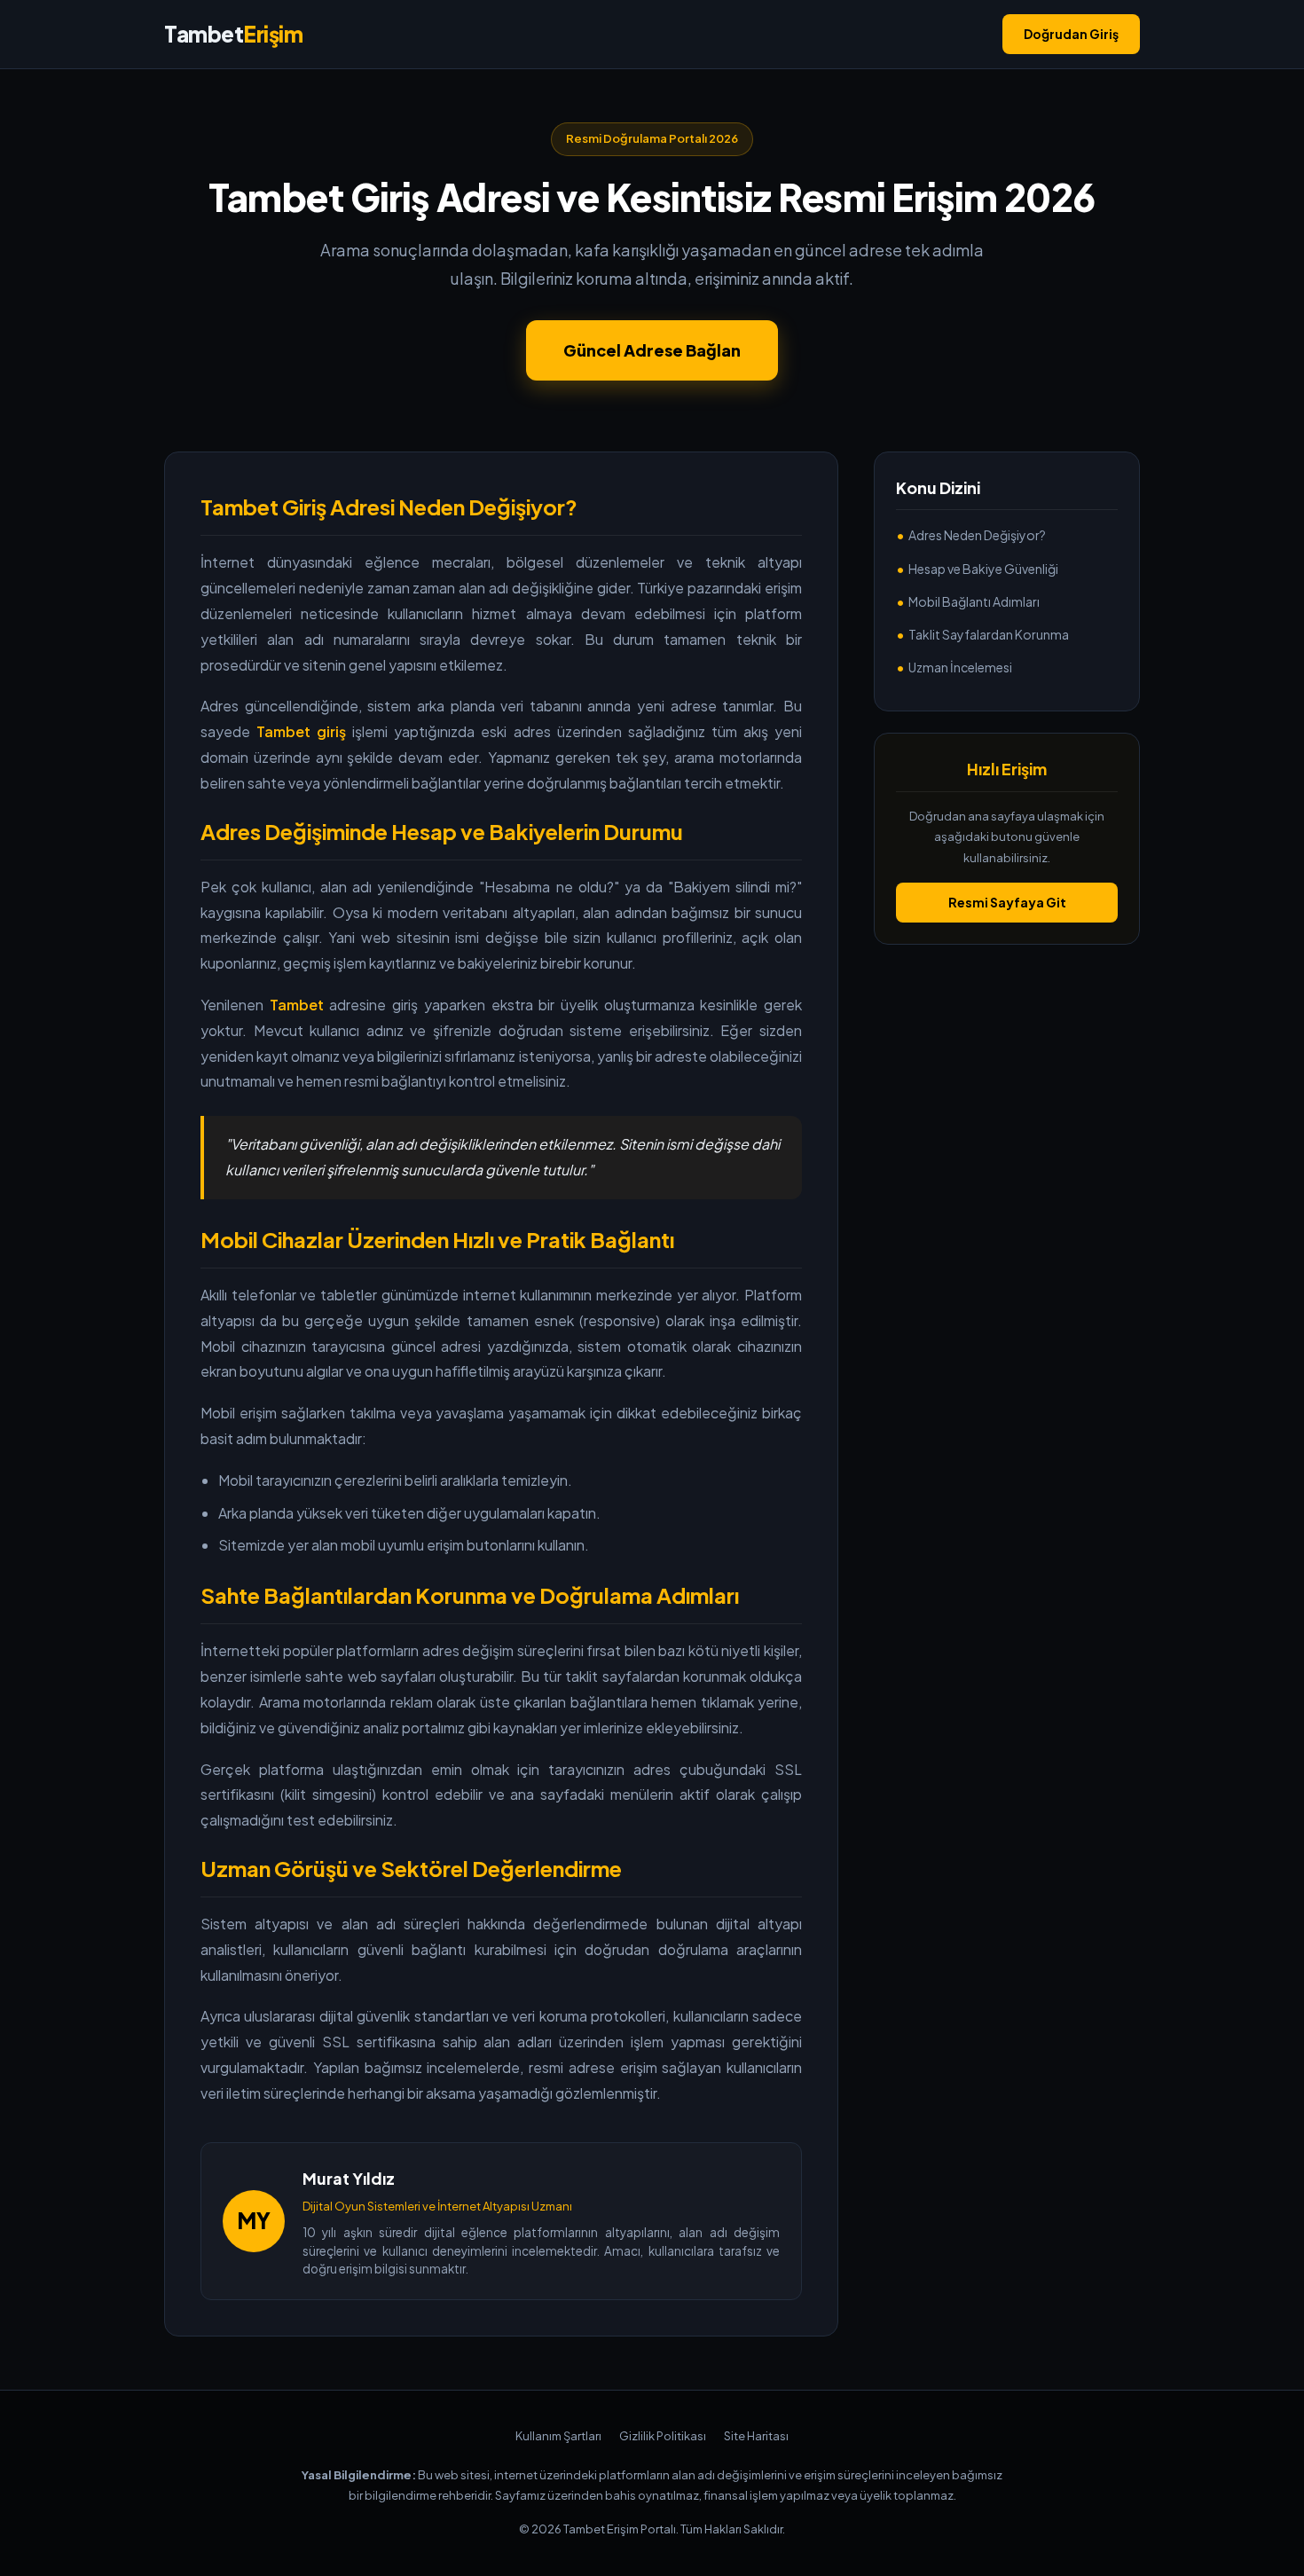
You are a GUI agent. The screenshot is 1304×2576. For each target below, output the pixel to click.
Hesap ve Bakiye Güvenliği (983, 569)
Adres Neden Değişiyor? (977, 536)
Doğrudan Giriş (1071, 34)
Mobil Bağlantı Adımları (974, 601)
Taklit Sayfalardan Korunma (989, 634)
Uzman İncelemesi (960, 667)
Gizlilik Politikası (663, 2436)
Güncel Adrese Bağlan (652, 350)
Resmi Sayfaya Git (1007, 902)
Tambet (233, 34)
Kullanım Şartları (558, 2436)
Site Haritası (756, 2436)
